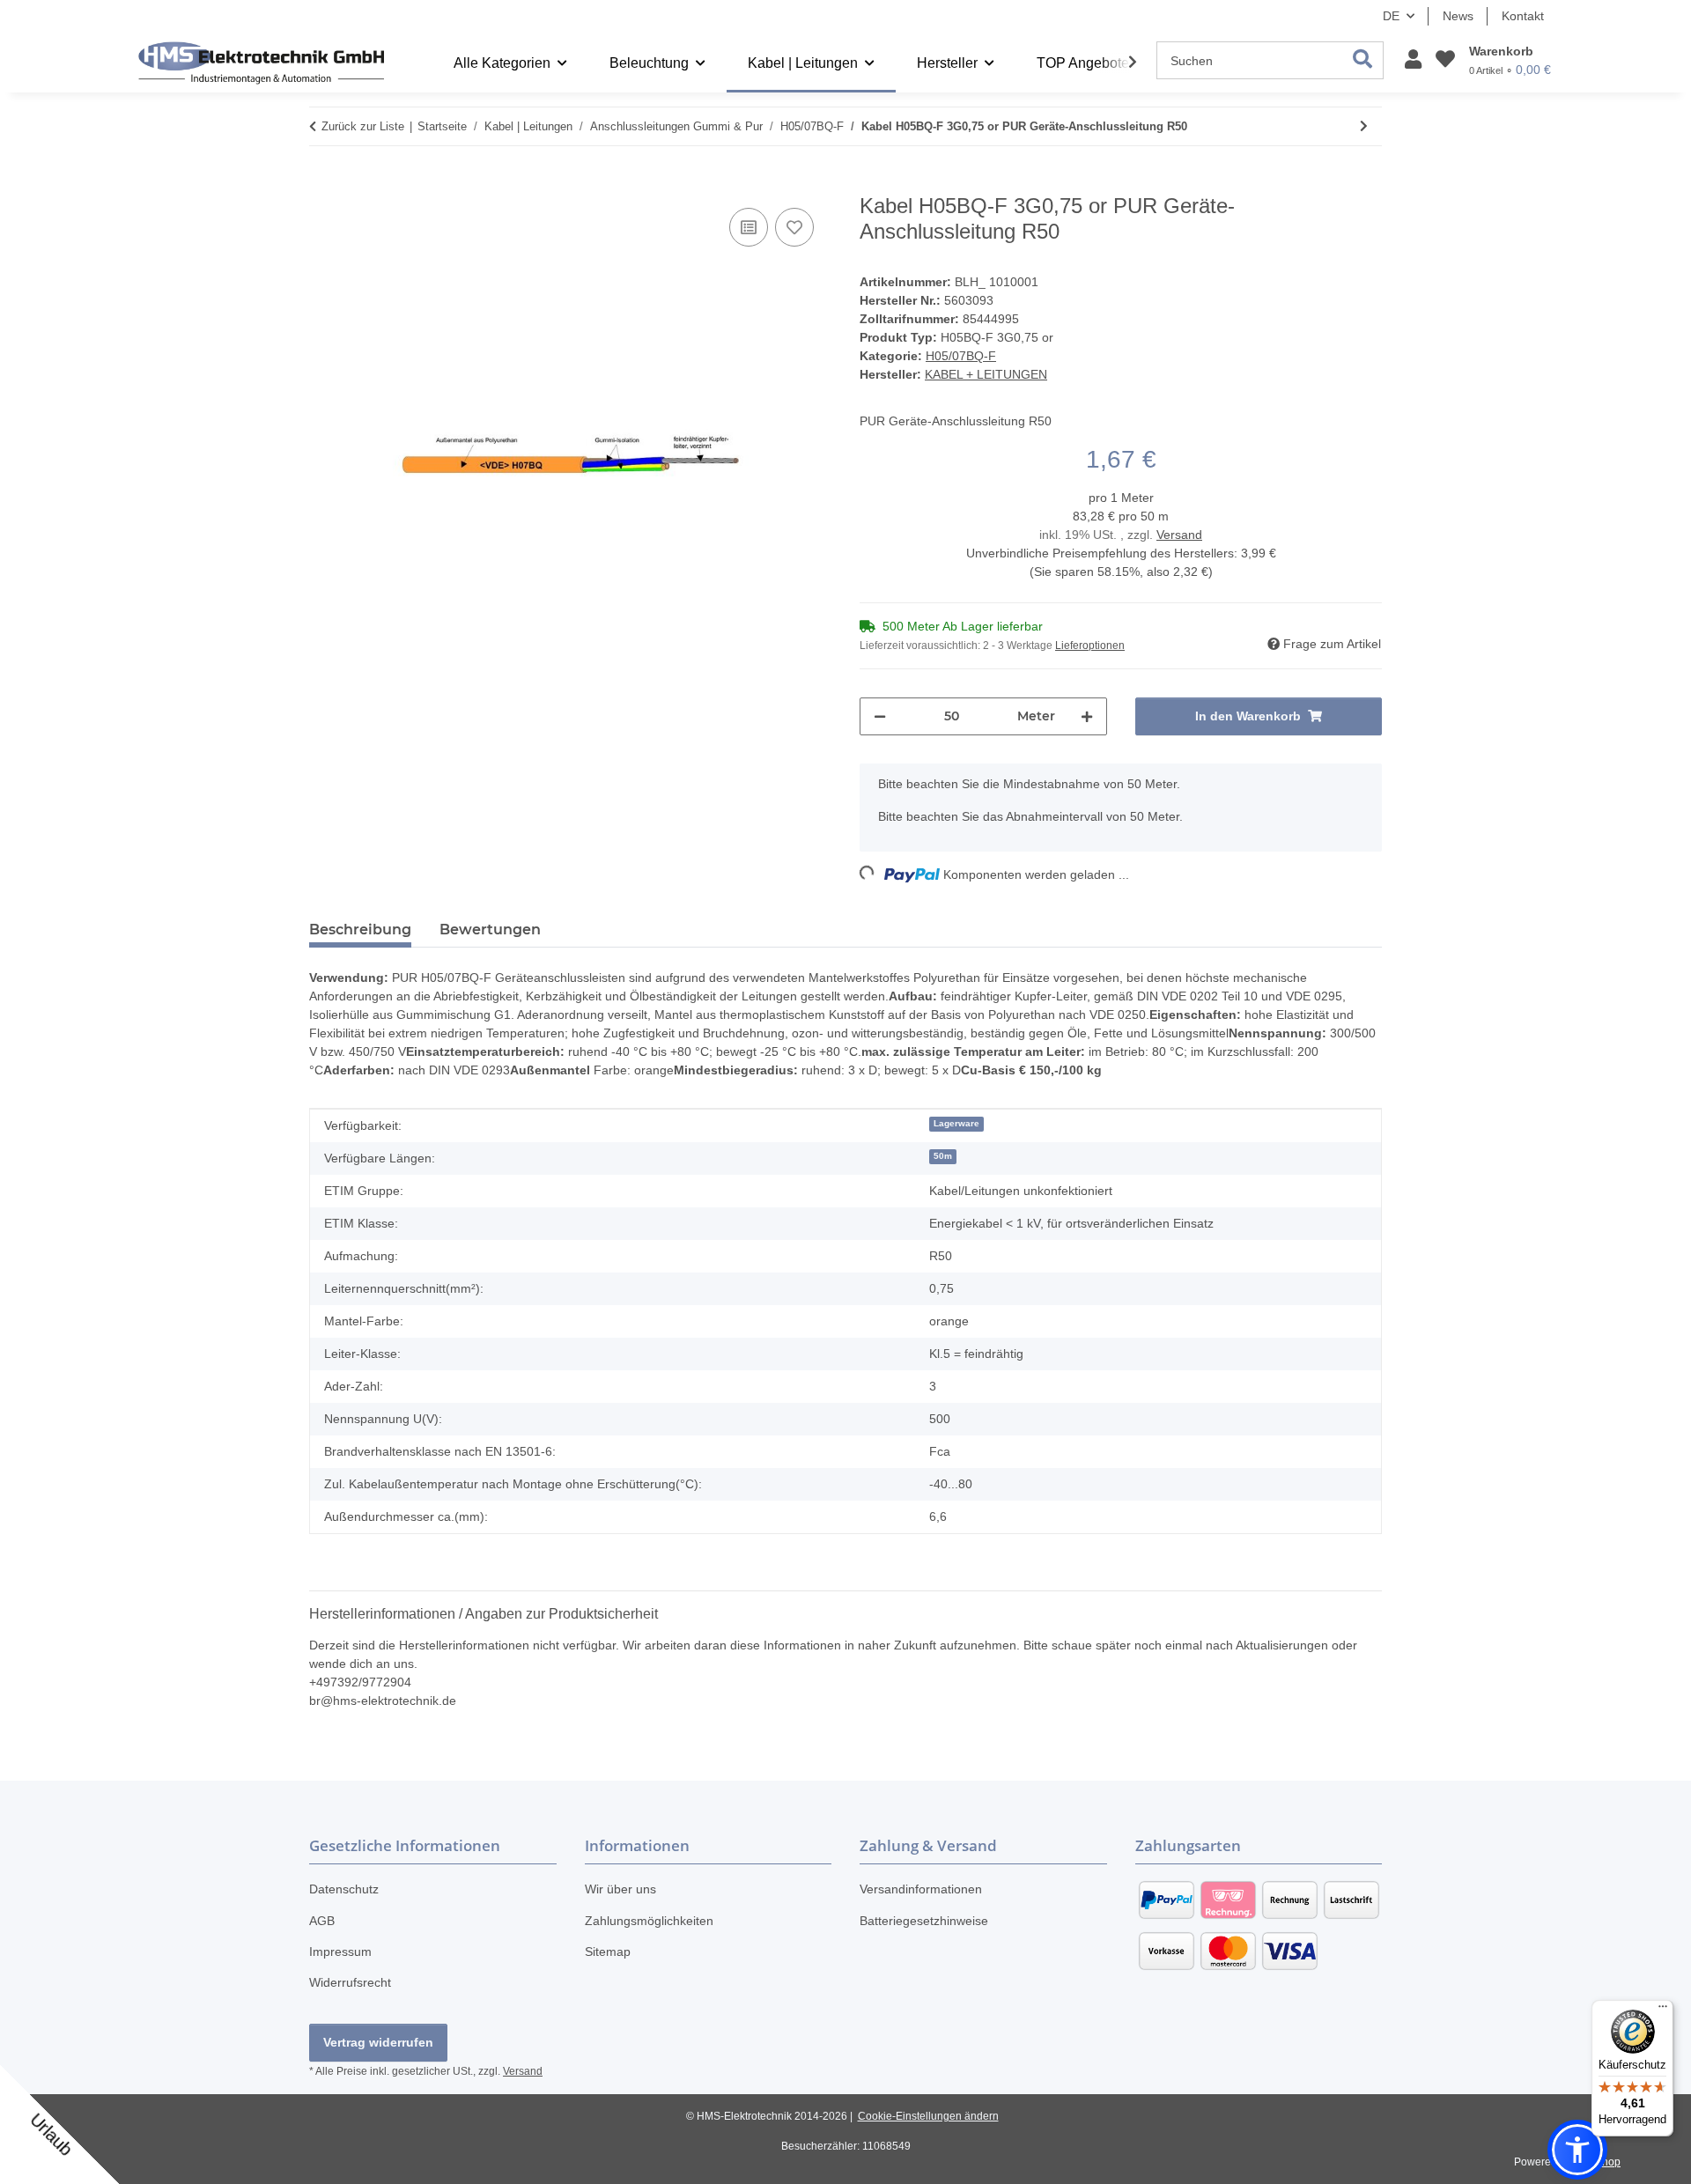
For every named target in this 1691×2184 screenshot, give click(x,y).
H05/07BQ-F (961, 356)
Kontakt (1523, 16)
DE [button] (1391, 16)
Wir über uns (620, 1889)
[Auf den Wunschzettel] (794, 227)
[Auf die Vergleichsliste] (749, 227)
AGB (322, 1921)
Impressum (340, 1952)
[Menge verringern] (880, 716)
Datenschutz (344, 1889)
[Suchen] (1363, 60)
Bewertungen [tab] (490, 930)
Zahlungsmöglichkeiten (649, 1921)
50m (943, 1156)
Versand (1179, 535)
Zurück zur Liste (363, 126)
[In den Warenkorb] (323, 184)
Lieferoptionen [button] (1090, 646)
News (1458, 16)
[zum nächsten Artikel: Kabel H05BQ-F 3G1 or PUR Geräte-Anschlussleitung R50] (1364, 126)
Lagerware (956, 1123)
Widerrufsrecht (350, 1982)
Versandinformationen (921, 1889)
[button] (1413, 60)
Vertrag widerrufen (378, 2042)
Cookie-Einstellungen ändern (928, 2116)
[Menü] (1663, 2011)
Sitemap (608, 1952)
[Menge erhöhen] (1087, 716)
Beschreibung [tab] (360, 930)
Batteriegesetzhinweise (924, 1921)
